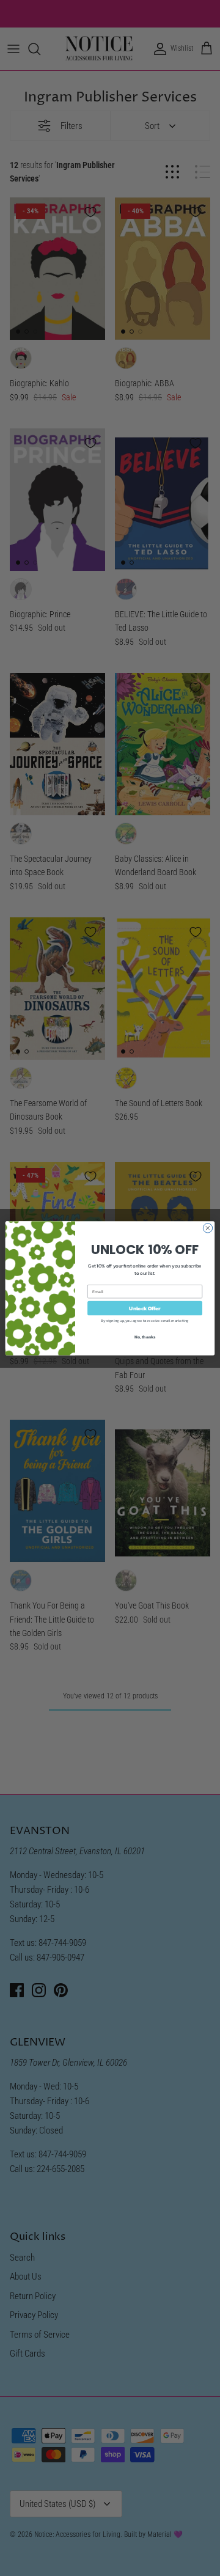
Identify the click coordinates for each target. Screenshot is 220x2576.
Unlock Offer (145, 1308)
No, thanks (145, 1336)
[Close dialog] (207, 1227)
